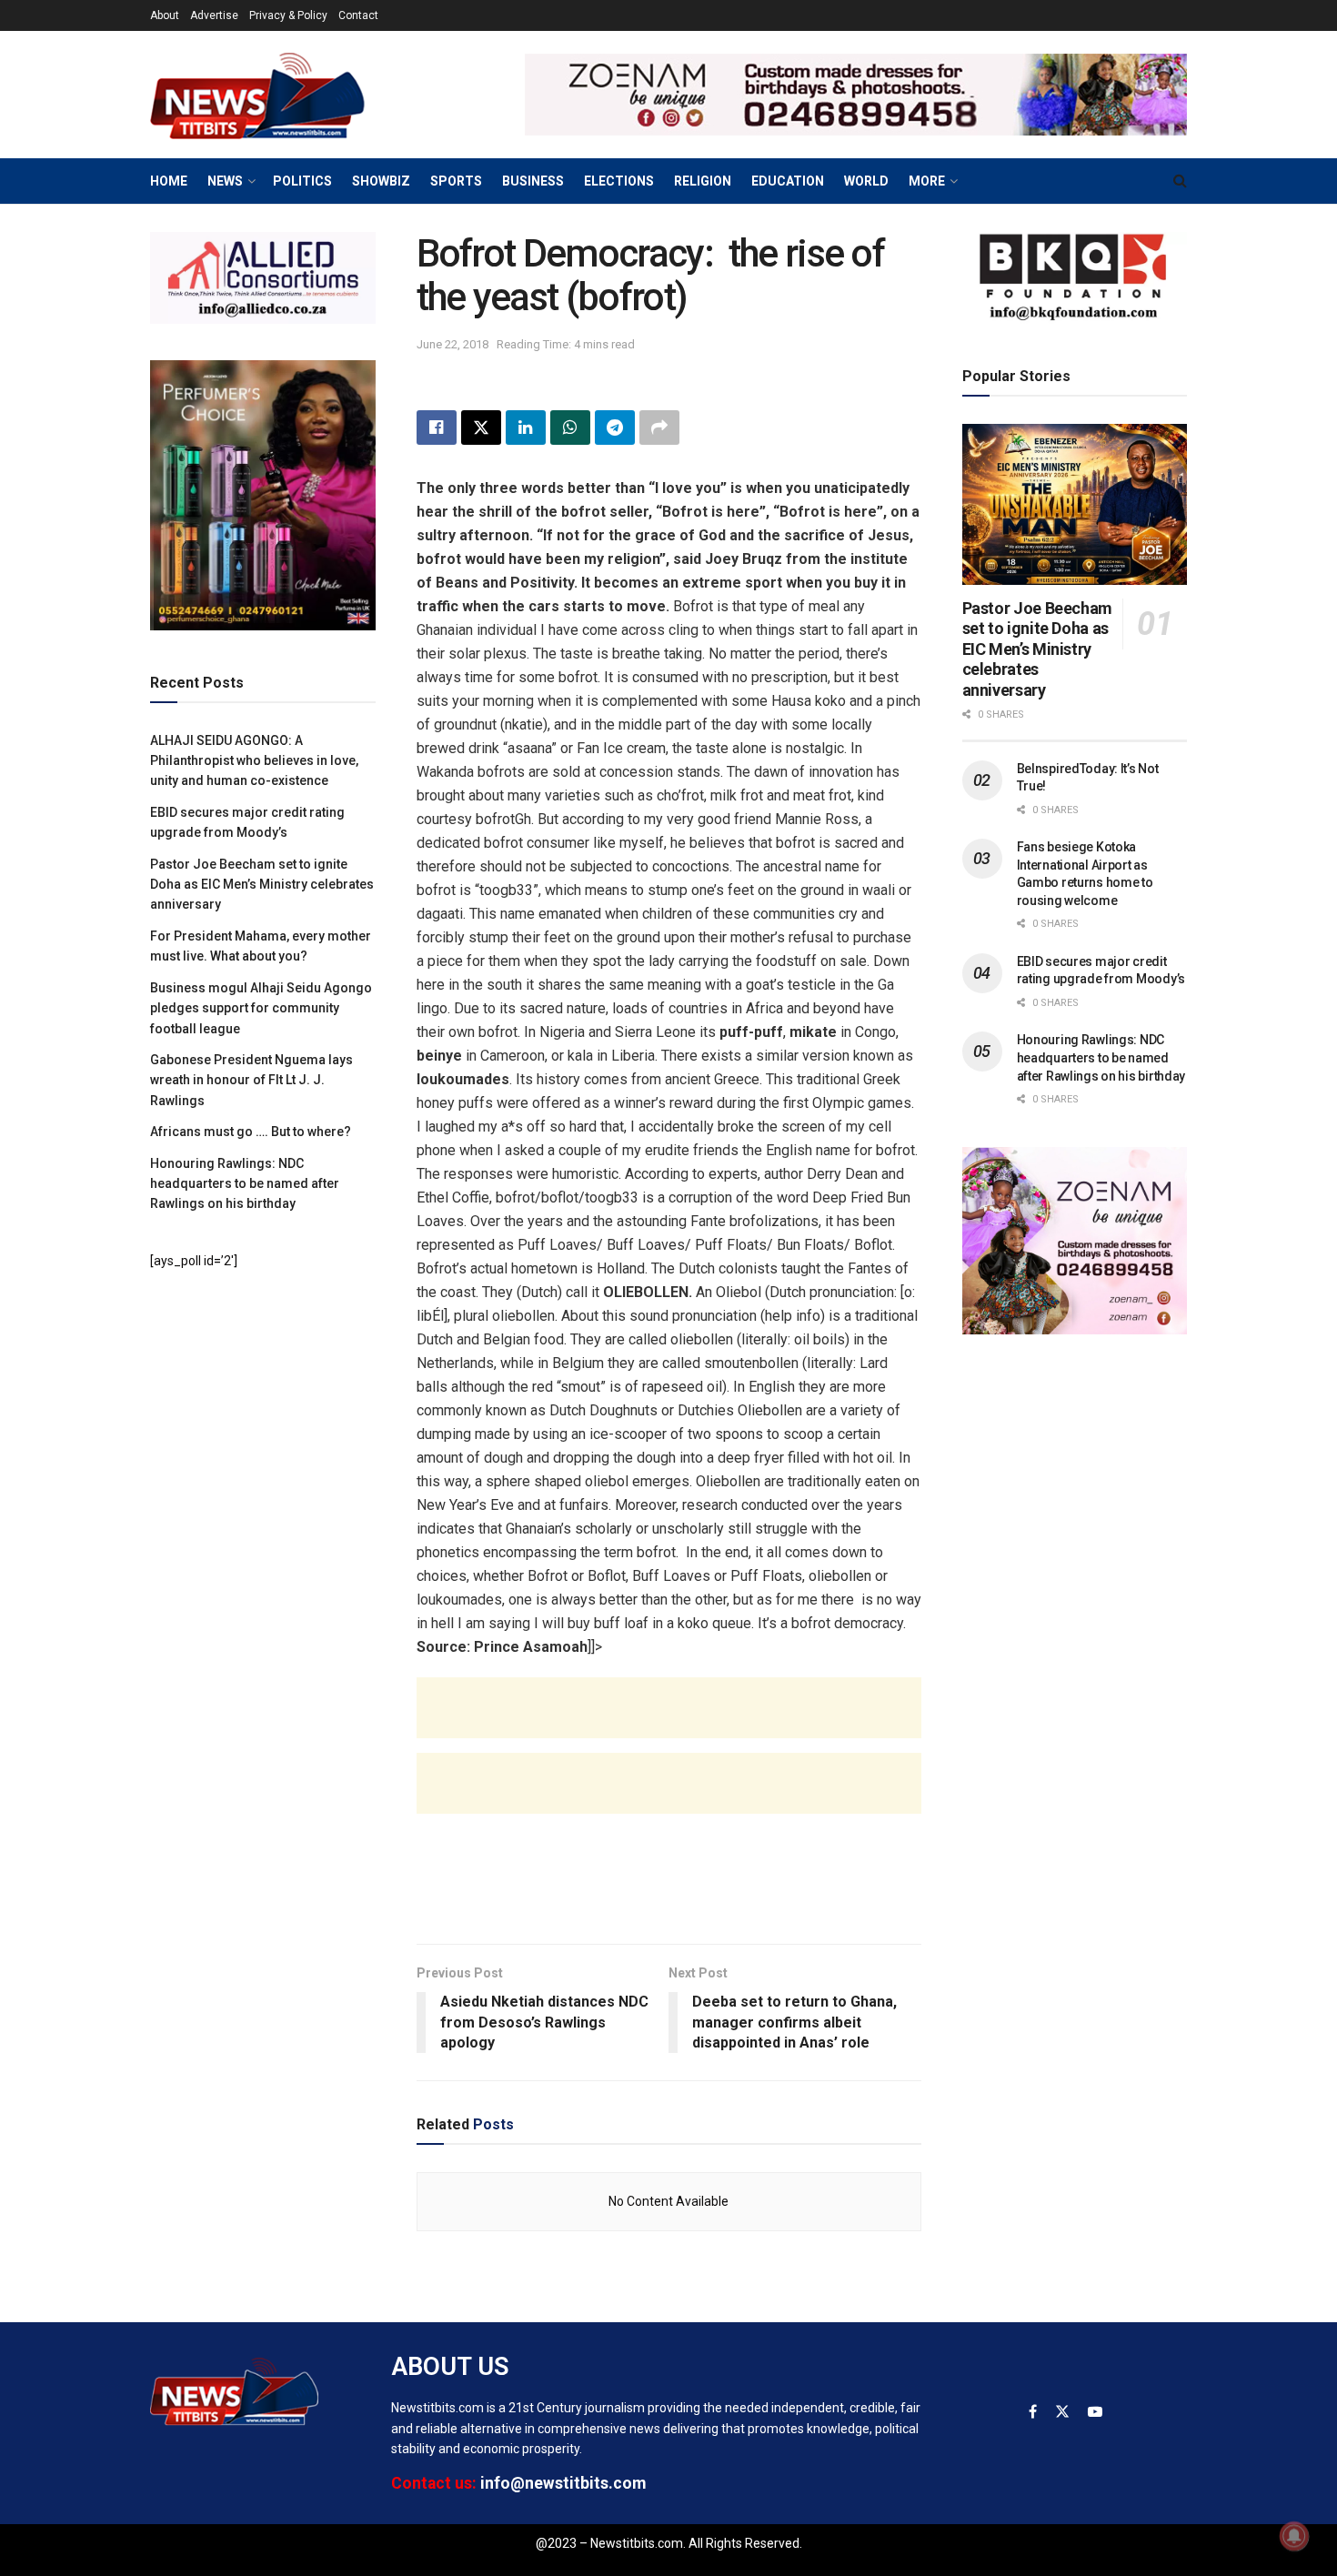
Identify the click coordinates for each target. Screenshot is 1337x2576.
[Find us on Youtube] (1095, 2412)
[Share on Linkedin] (526, 428)
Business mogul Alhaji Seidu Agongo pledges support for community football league (261, 1008)
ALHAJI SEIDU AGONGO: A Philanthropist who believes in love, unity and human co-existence (254, 761)
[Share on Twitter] (481, 428)
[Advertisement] (669, 1726)
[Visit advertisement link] (856, 95)
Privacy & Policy (288, 15)
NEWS (225, 181)
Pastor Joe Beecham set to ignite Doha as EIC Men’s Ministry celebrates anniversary (262, 885)
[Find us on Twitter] (1062, 2412)
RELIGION (703, 181)
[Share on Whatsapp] (570, 428)
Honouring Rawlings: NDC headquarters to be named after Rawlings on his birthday (245, 1184)
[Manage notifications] (1294, 2536)
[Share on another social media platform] (659, 428)
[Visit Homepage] (286, 95)
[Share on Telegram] (615, 428)
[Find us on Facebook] (1033, 2412)
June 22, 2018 (452, 344)
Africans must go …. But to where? (251, 1132)
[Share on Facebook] (437, 428)
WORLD (866, 181)
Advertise (214, 15)
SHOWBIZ (381, 181)
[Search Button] (1180, 181)
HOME (169, 181)
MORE (927, 181)
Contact (358, 15)
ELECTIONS (619, 181)
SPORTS (456, 181)
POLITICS (302, 181)
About (165, 15)
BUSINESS (533, 181)
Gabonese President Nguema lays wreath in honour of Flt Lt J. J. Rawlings (251, 1080)
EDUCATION (788, 181)
